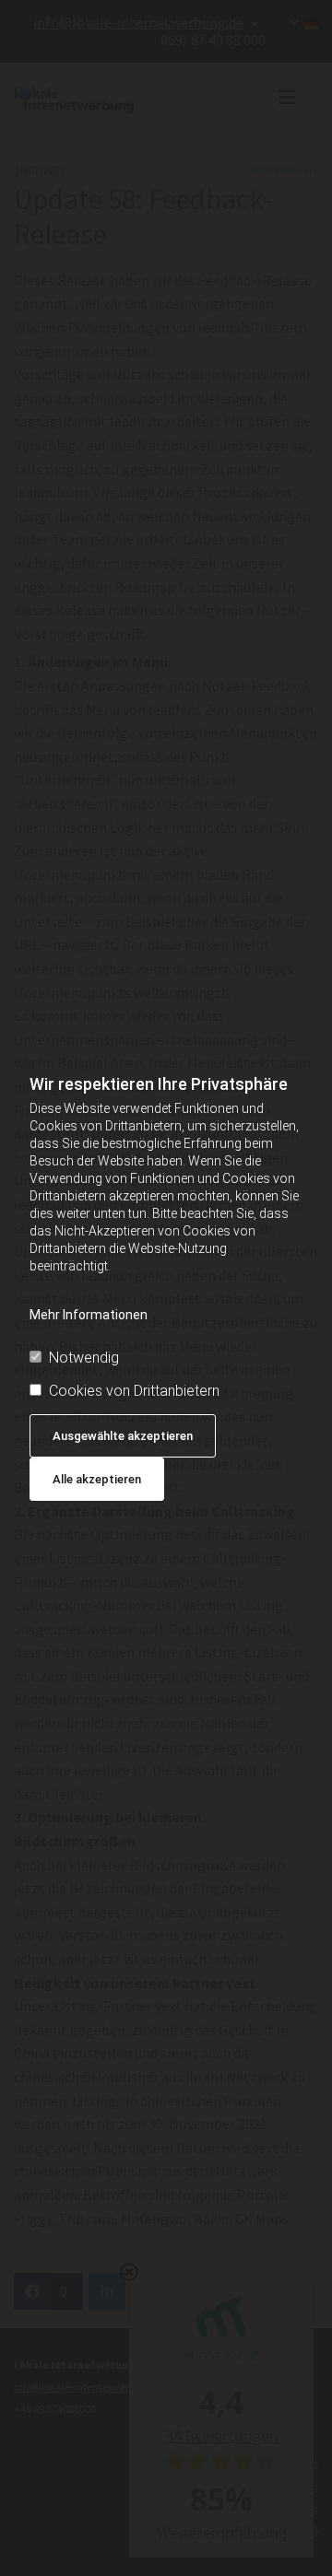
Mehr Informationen (89, 1315)
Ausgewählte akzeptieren (123, 1436)
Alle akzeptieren (97, 1479)
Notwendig (84, 1358)
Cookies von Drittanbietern (134, 1391)
